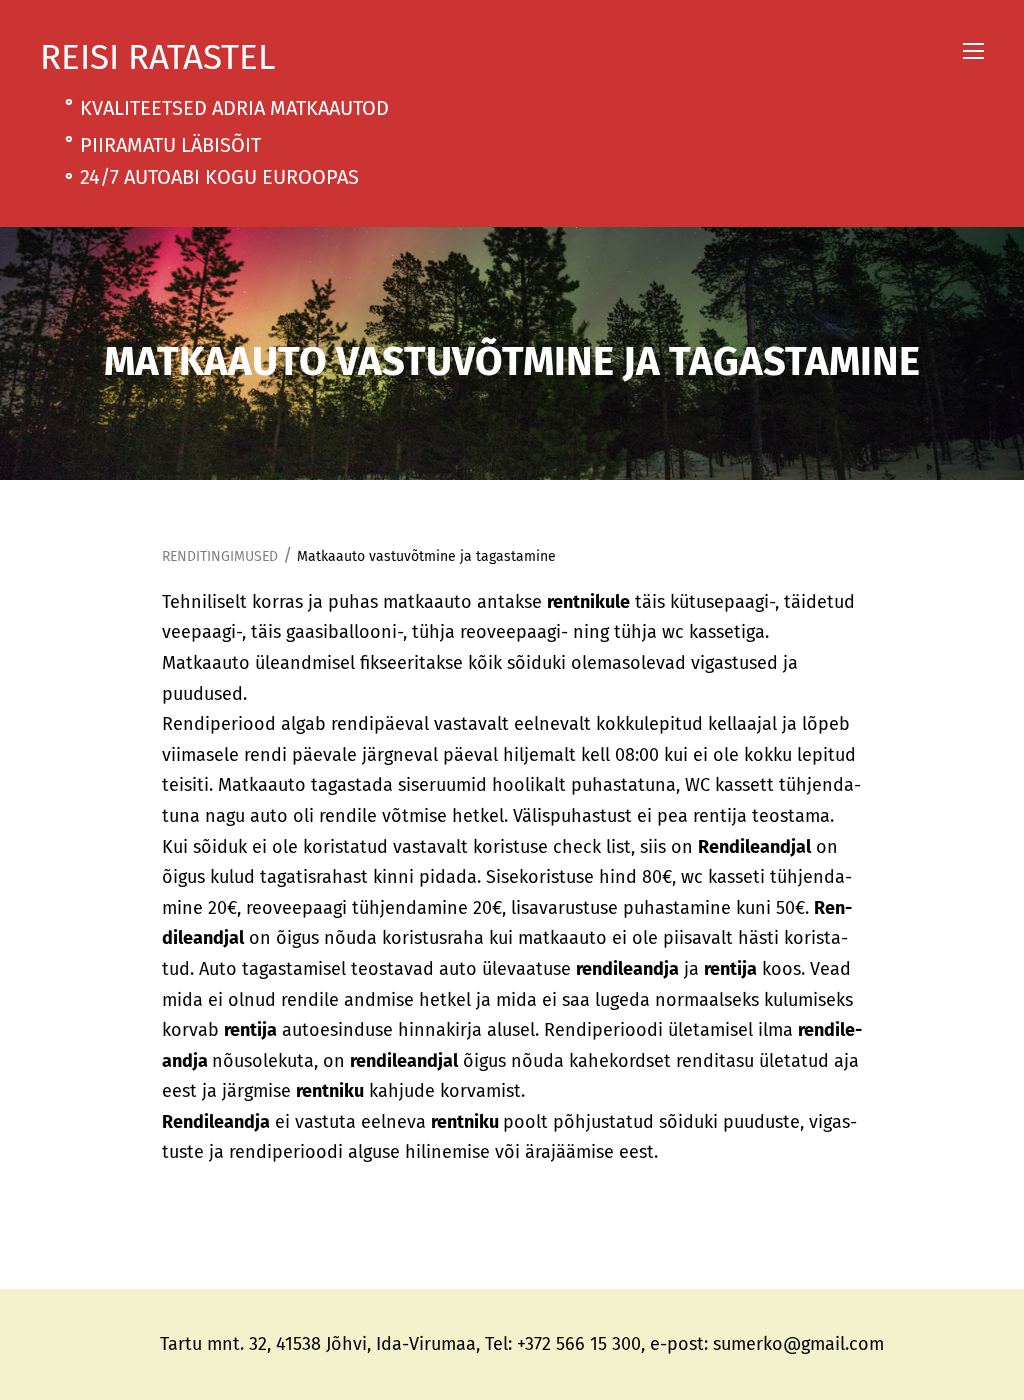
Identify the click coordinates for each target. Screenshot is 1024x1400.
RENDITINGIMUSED (220, 556)
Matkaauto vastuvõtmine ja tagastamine (426, 556)
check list (592, 847)
